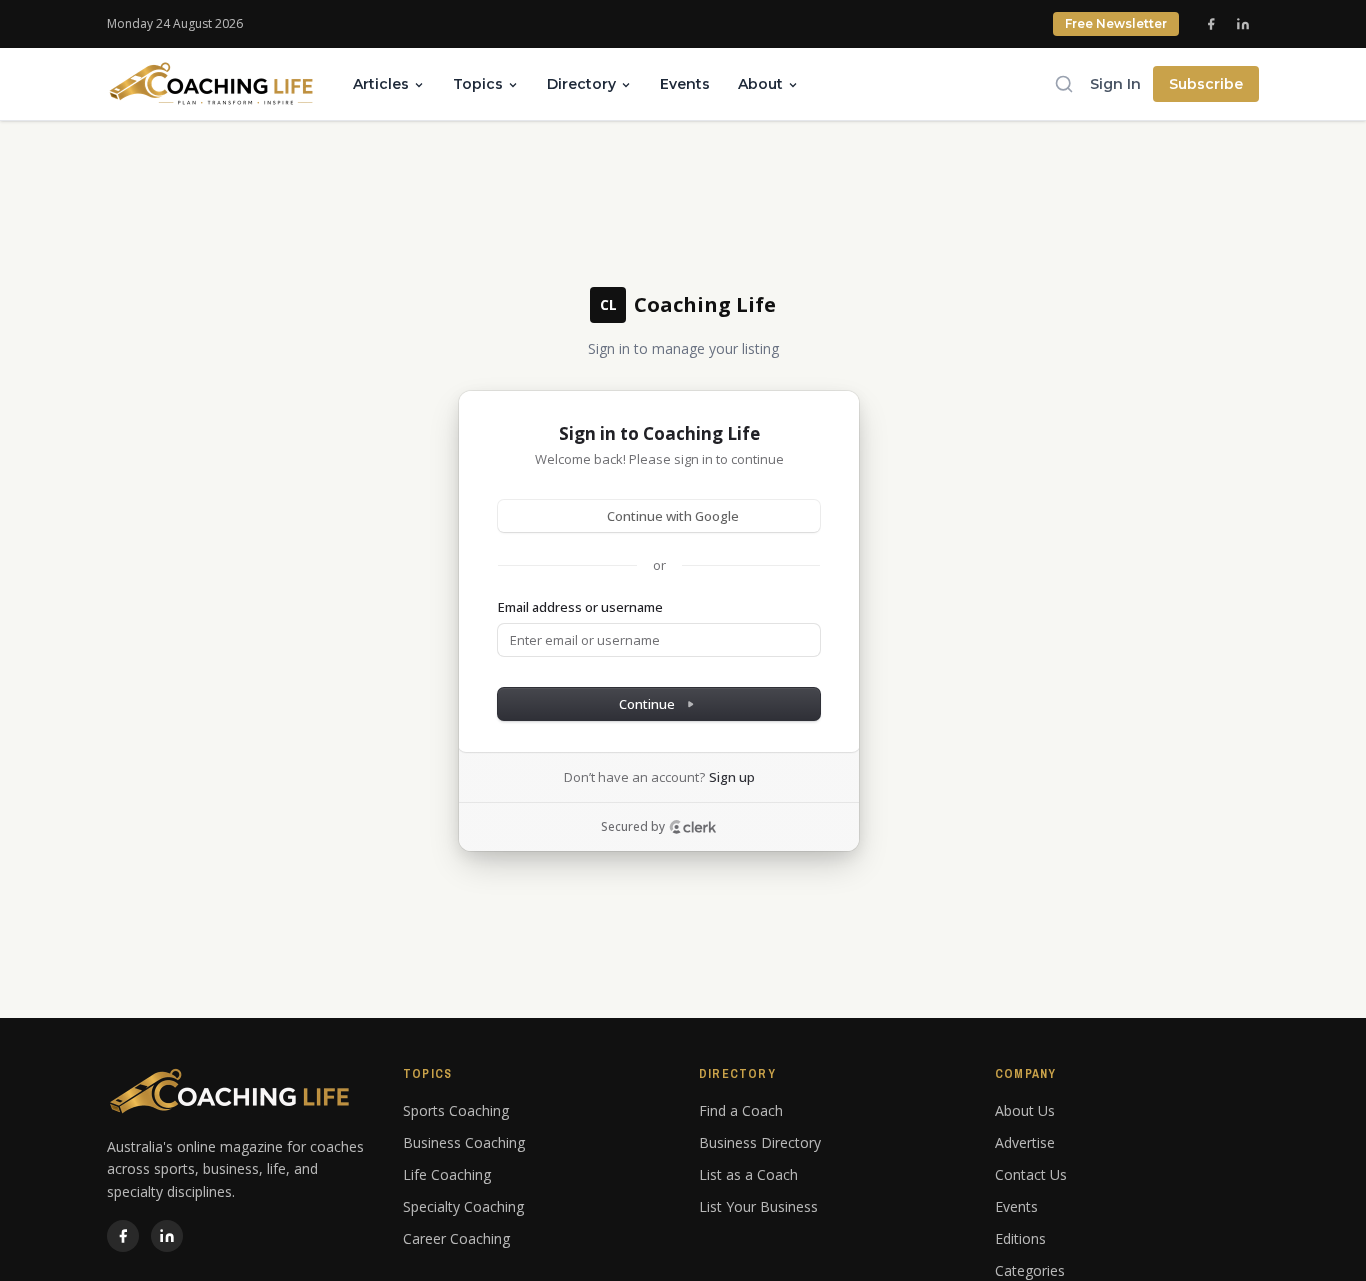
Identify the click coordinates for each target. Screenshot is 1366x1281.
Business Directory (760, 1142)
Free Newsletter (1116, 23)
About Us (1025, 1110)
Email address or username (580, 607)
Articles (381, 84)
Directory (581, 84)
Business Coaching (464, 1142)
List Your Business (758, 1206)
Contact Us (1031, 1174)
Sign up (732, 777)
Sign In (1115, 84)
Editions (1020, 1238)
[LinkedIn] (1243, 24)
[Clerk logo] (693, 827)
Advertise (1025, 1142)
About (760, 84)
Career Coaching (456, 1238)
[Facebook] (1211, 24)
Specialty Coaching (463, 1206)
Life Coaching (447, 1174)
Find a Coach (741, 1110)
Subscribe (1206, 84)
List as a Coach (748, 1174)
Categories (1030, 1270)
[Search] (1064, 84)
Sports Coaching (456, 1110)
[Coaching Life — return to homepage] (212, 84)
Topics (478, 84)
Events (685, 84)
